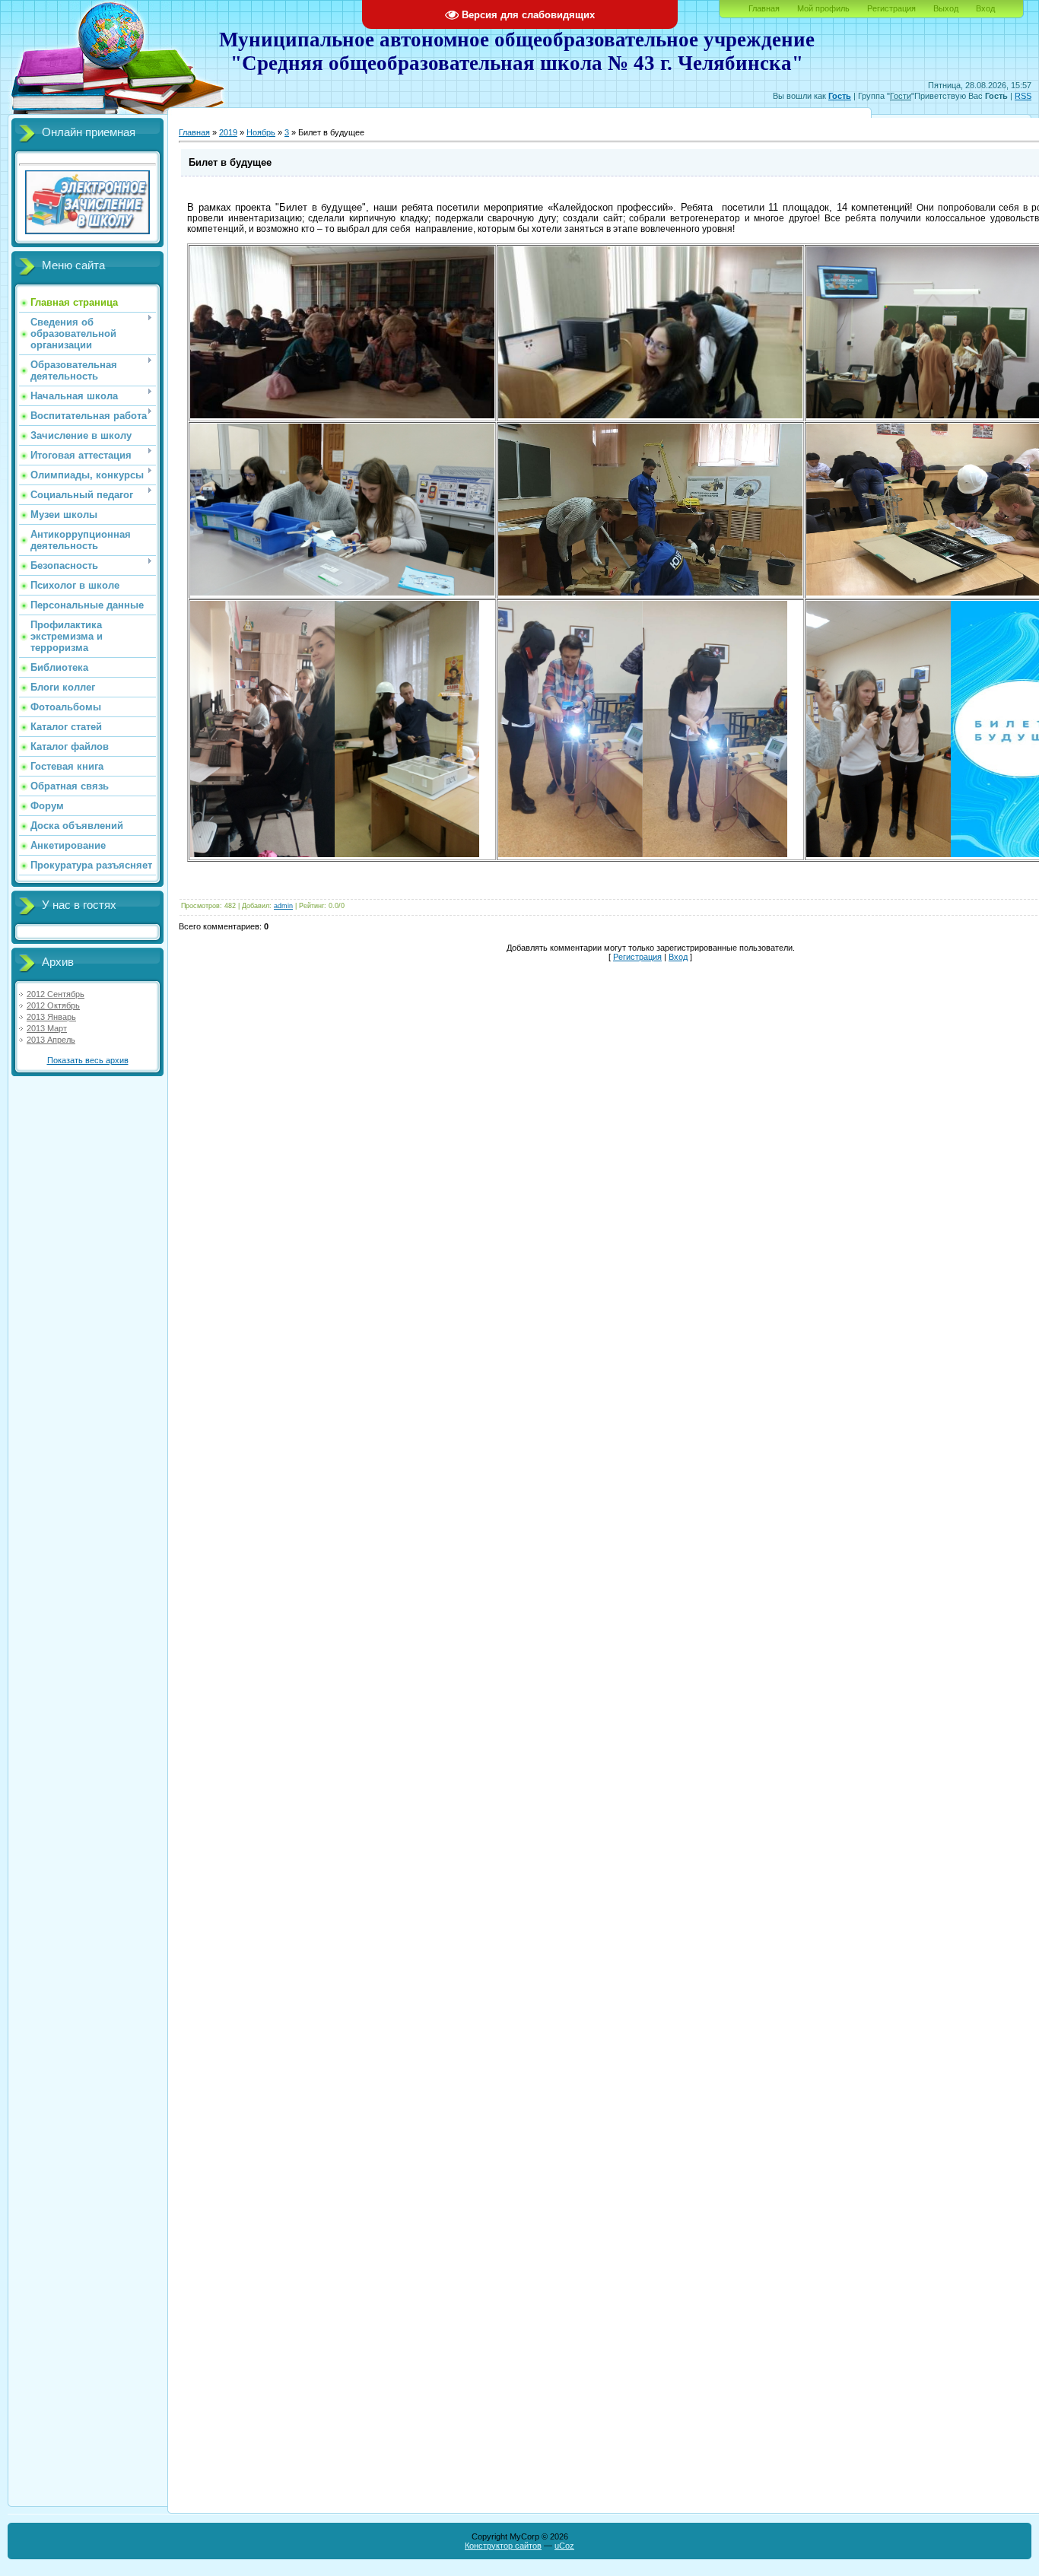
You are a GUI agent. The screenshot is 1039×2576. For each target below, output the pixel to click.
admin (283, 906)
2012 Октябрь (53, 1005)
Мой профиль (823, 8)
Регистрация (891, 8)
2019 (228, 132)
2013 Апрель (51, 1040)
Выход (946, 8)
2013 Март (47, 1028)
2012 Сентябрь (56, 994)
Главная (764, 8)
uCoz (564, 2546)
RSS (1023, 96)
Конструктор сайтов (503, 2546)
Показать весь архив (88, 1060)
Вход (985, 8)
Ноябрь (261, 132)
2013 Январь (51, 1017)
